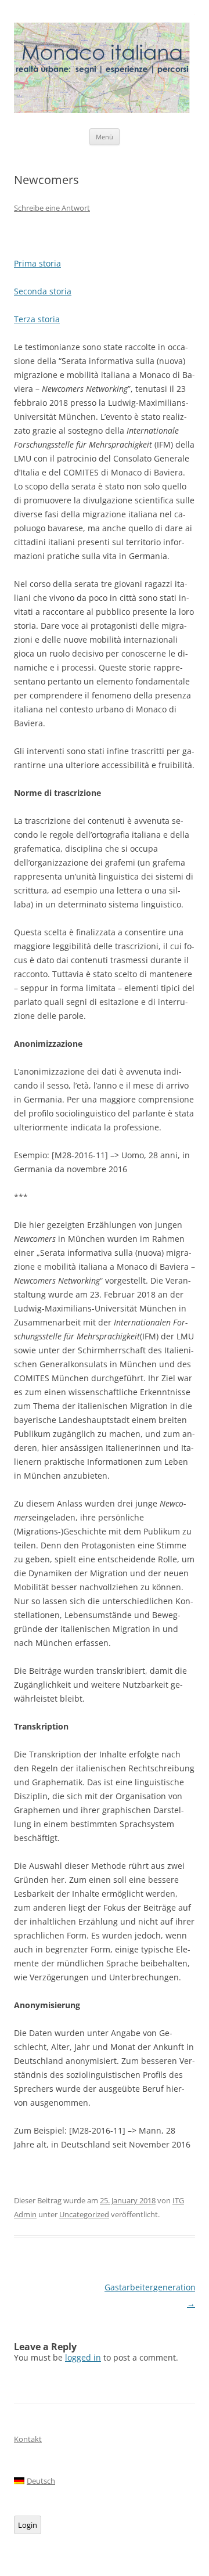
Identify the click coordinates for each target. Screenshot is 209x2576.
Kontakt (28, 2439)
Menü (105, 137)
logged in (83, 2357)
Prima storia (37, 263)
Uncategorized (84, 2214)
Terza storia (37, 319)
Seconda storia (43, 291)
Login (28, 2525)
